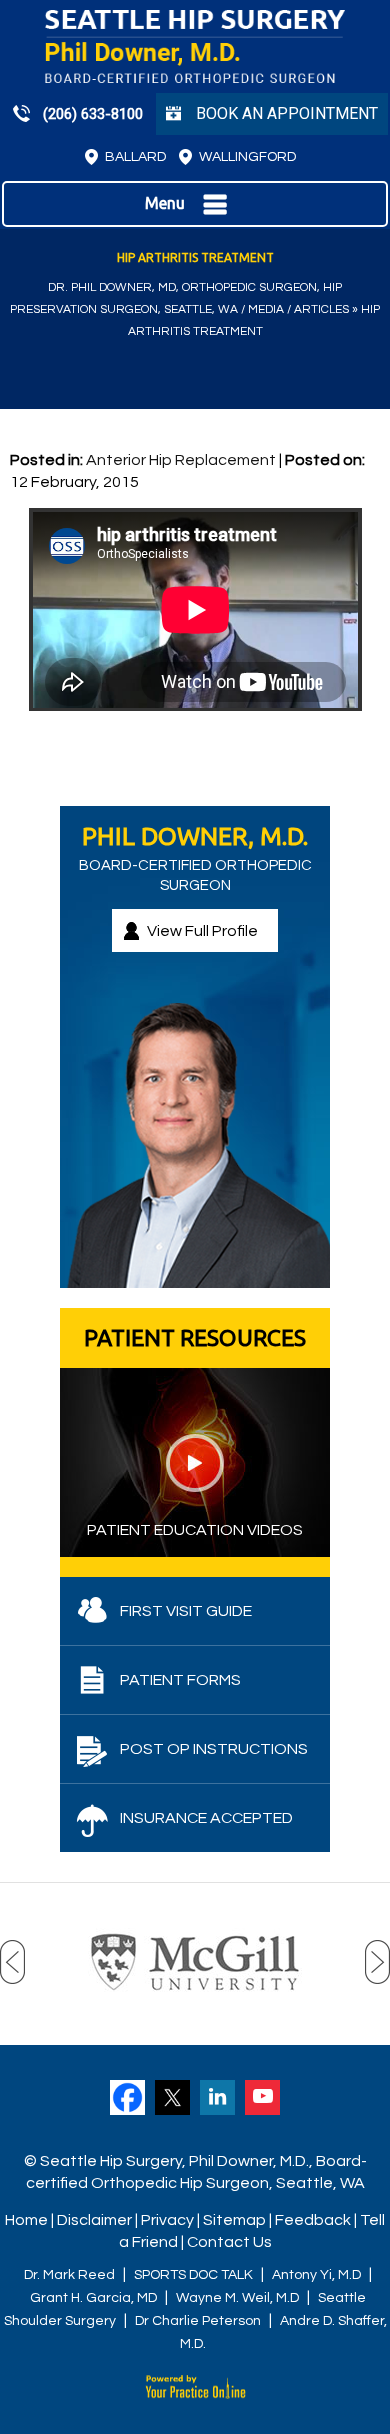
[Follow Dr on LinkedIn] (217, 2097)
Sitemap (234, 2220)
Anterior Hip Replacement (181, 460)
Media (266, 309)
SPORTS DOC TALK (193, 2275)
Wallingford (247, 157)
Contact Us (229, 2242)
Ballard (135, 157)
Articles (321, 309)
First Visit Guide (186, 1611)
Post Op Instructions (214, 1749)
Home (26, 2220)
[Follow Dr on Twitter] (172, 2097)
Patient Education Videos (195, 1530)
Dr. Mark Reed (69, 2275)
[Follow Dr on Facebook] (127, 2097)
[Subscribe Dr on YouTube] (262, 2097)
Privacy (167, 2220)
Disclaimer (94, 2220)
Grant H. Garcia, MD (93, 2298)
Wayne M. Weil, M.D (237, 2298)
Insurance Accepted (206, 1818)
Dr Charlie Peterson (198, 2321)
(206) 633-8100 (93, 114)
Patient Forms (180, 1680)
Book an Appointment (287, 113)
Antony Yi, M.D (316, 2275)
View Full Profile (202, 931)
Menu (165, 203)
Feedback (313, 2220)
